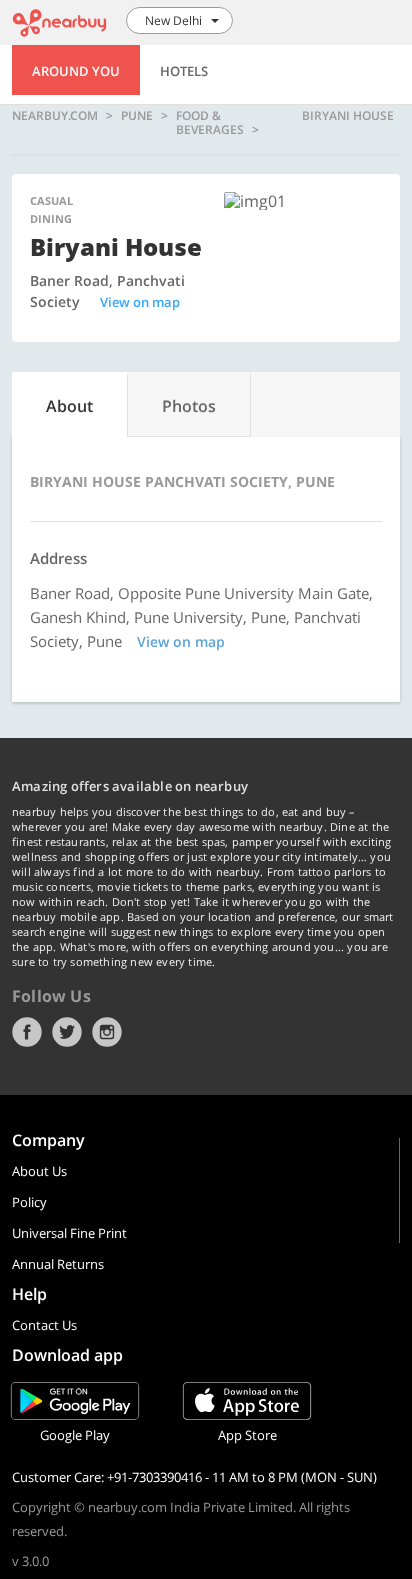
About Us (39, 1171)
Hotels (184, 71)
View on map (140, 302)
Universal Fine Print (69, 1233)
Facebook (27, 1032)
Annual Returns (58, 1264)
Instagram (107, 1032)
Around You (76, 71)
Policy (29, 1202)
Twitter (67, 1032)
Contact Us (44, 1325)
